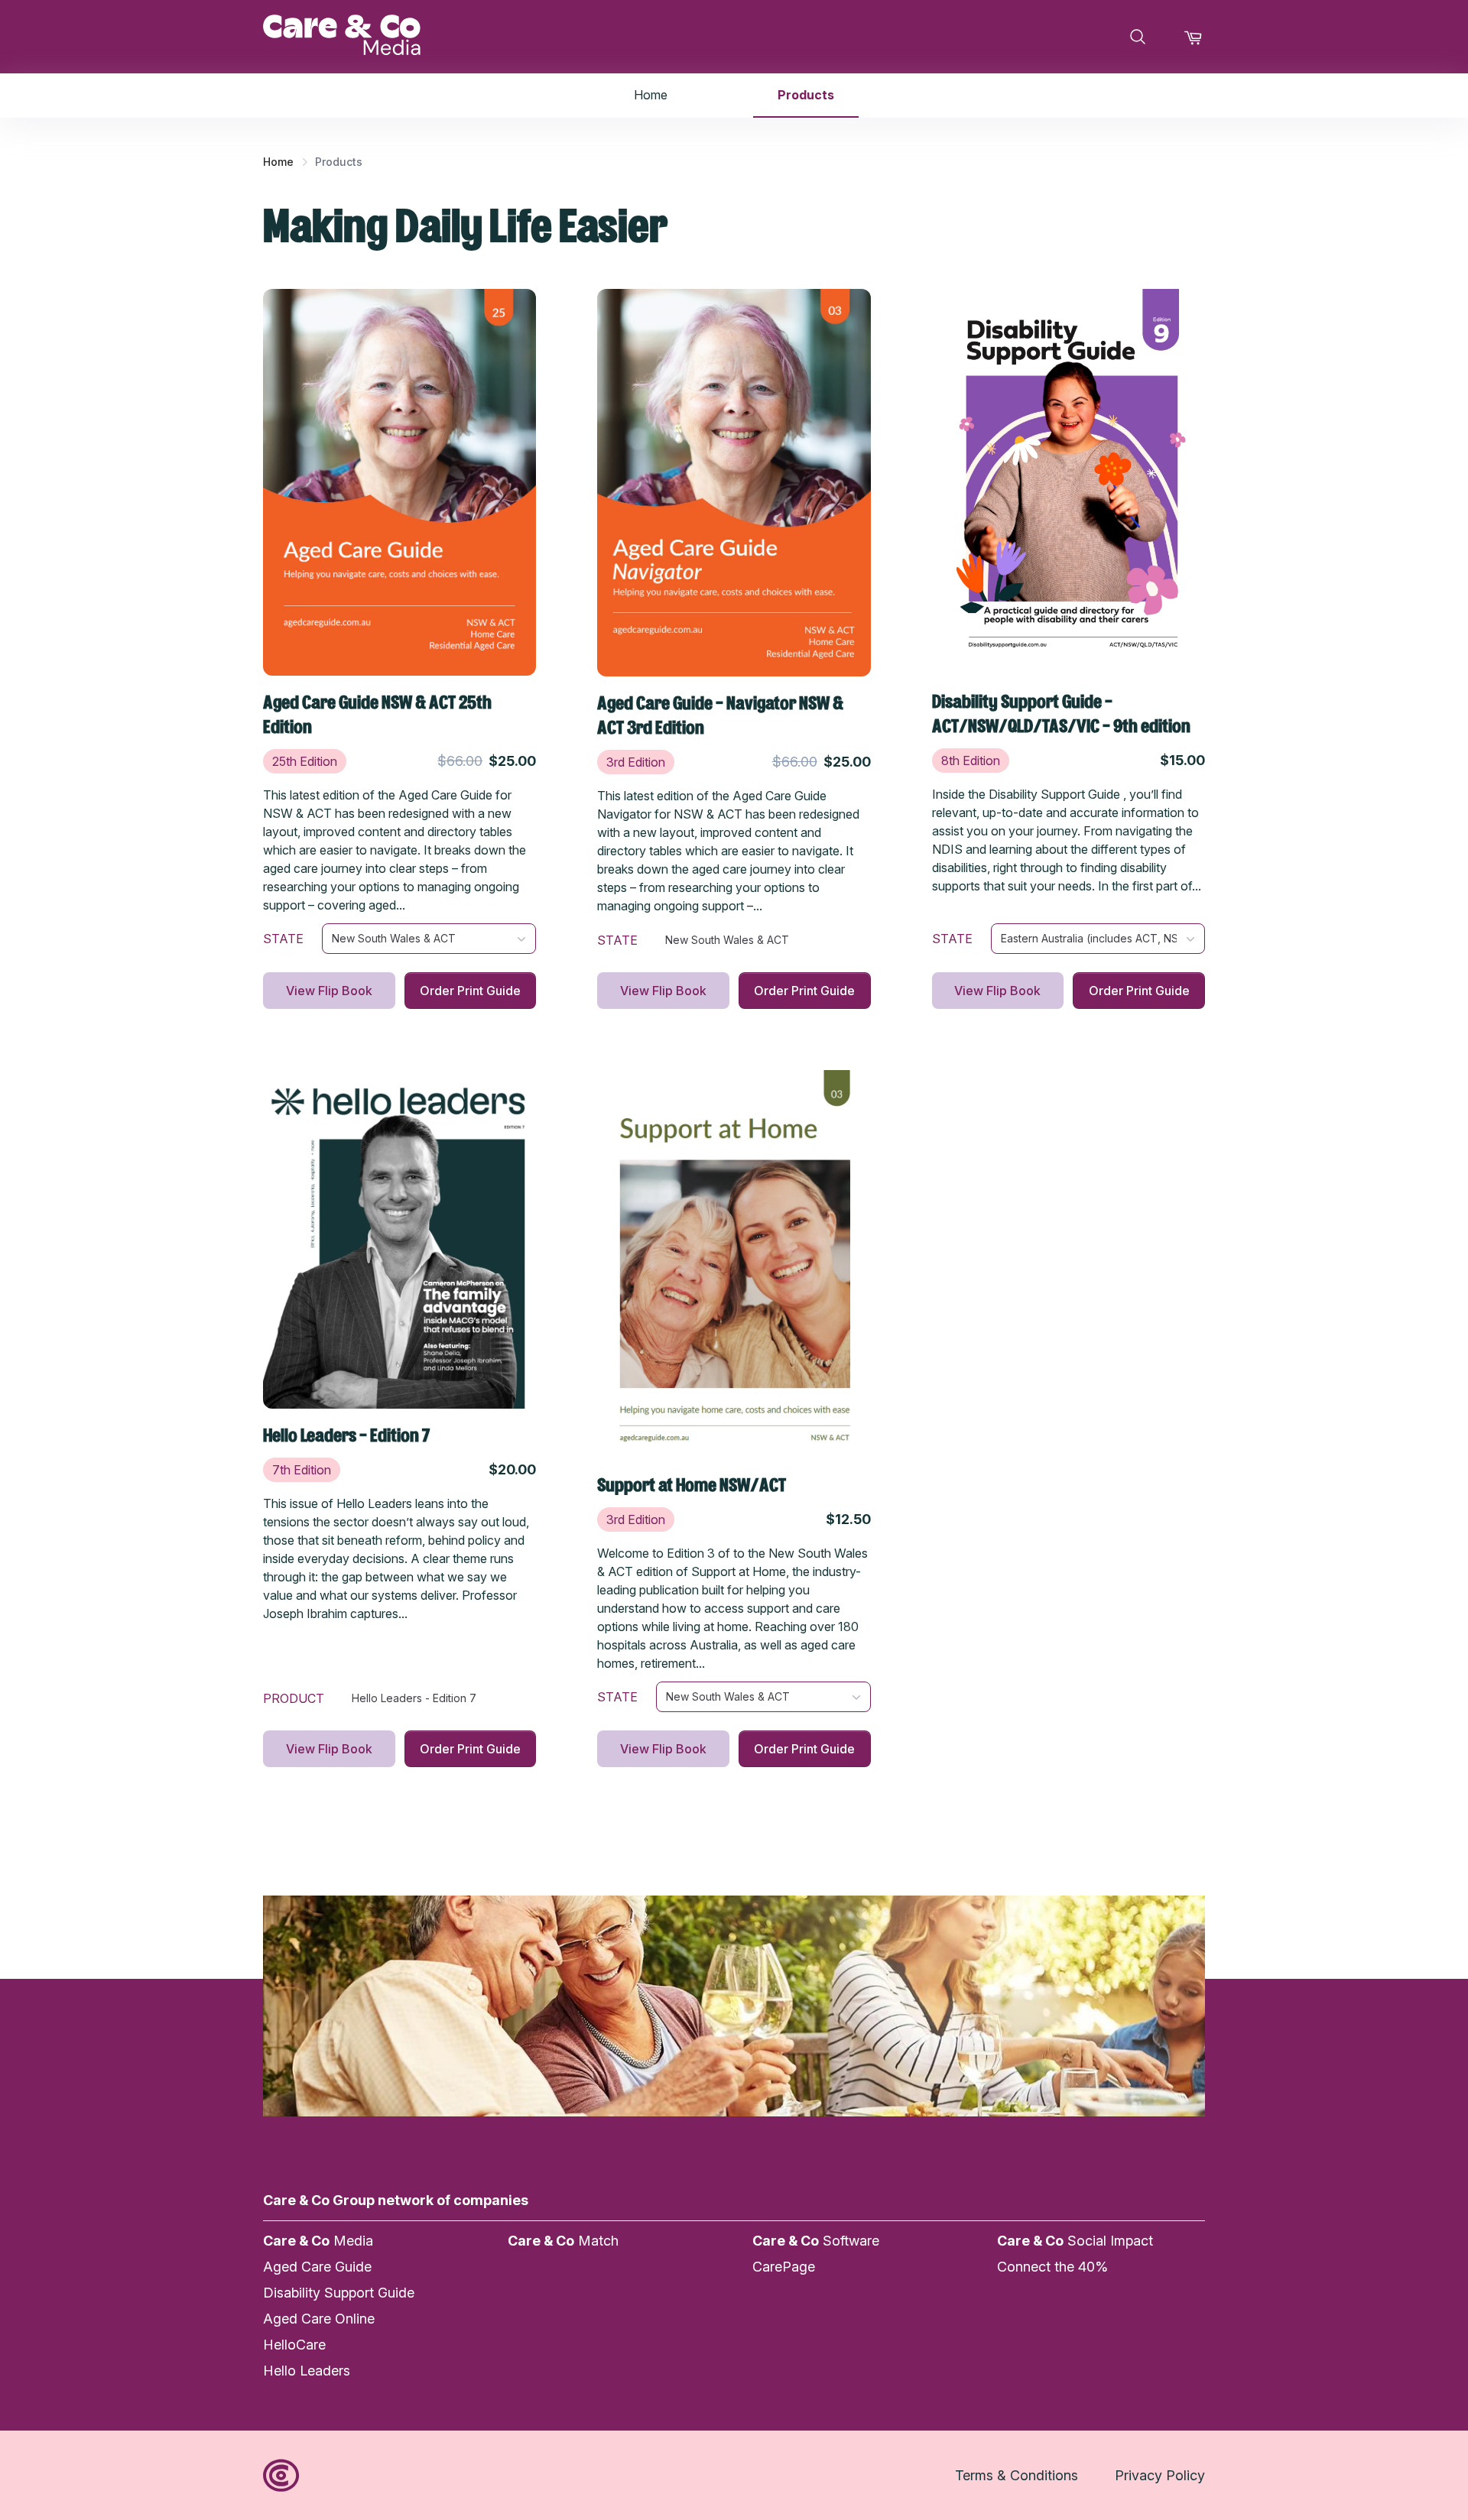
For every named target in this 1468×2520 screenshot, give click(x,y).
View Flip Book (329, 991)
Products (806, 95)
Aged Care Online (319, 2319)
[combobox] (429, 939)
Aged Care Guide (317, 2267)
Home (651, 95)
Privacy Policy (1160, 2475)
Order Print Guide (470, 991)
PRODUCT (294, 1698)
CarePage (784, 2267)
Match (563, 2241)
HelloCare (294, 2345)
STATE (283, 939)
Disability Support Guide (339, 2293)
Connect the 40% (1052, 2267)
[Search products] (1138, 37)
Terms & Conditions (1017, 2475)
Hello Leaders (307, 2371)
